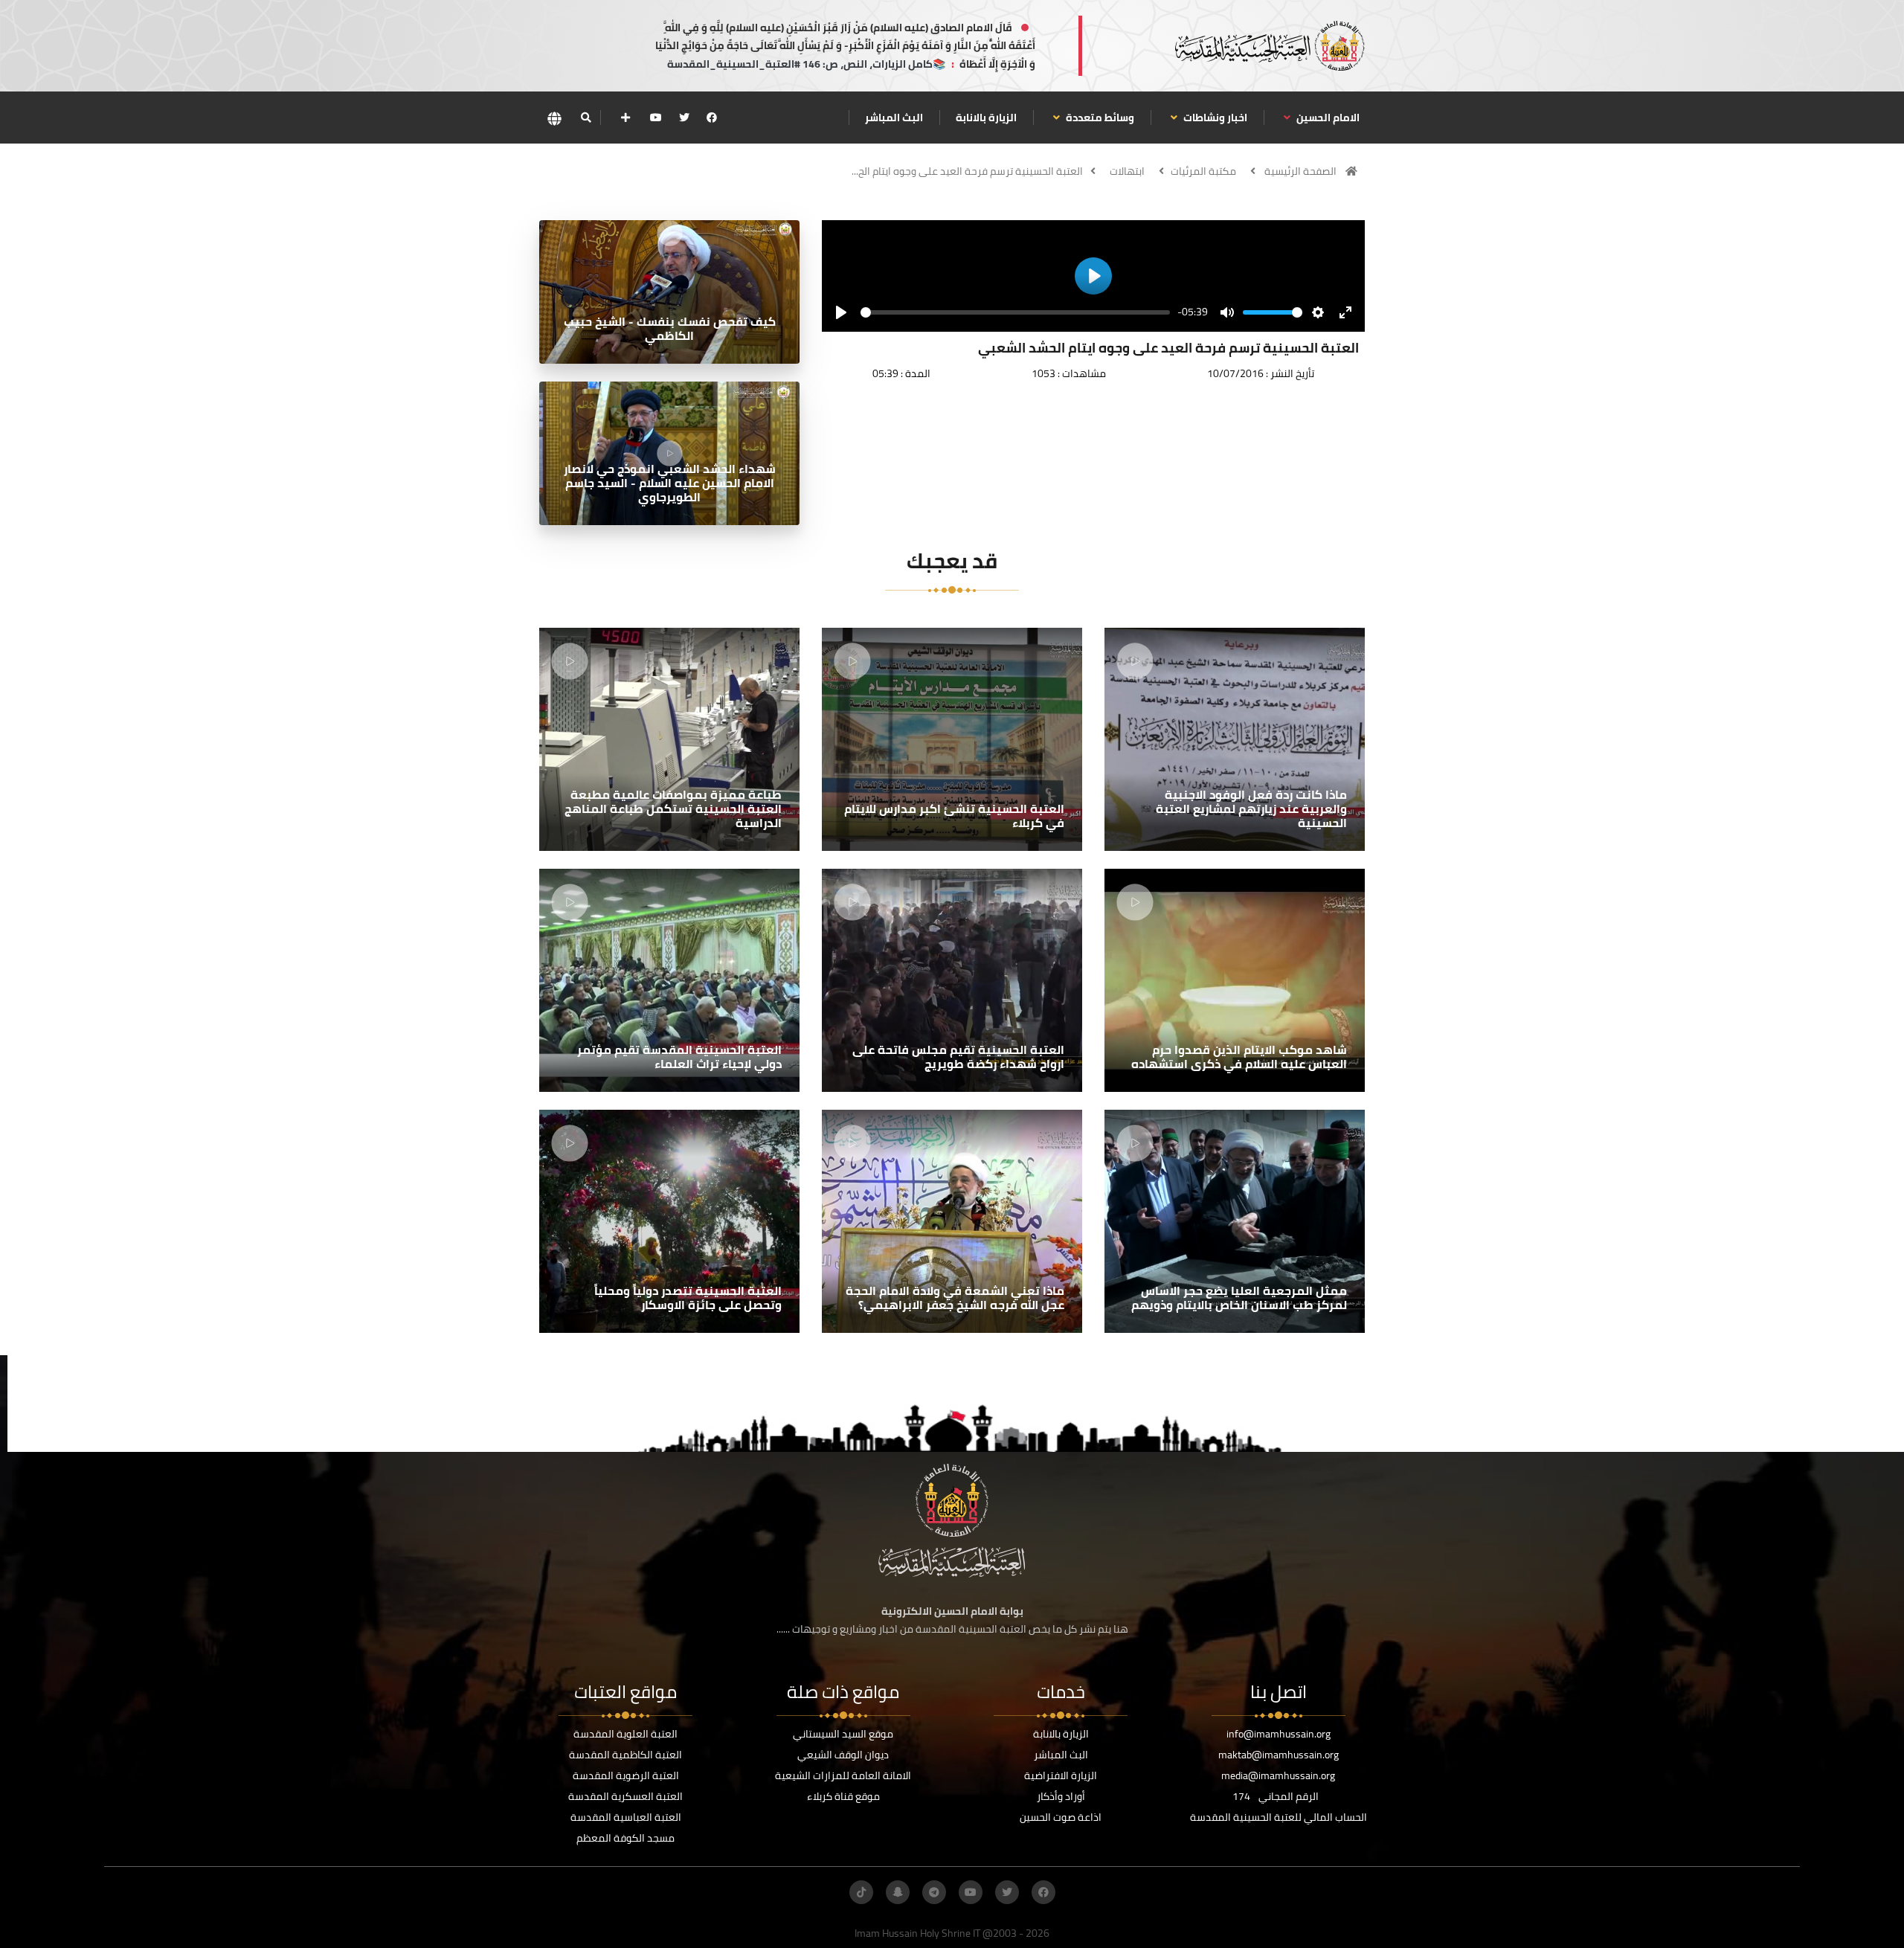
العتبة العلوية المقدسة (625, 1734)
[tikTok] (861, 1892)
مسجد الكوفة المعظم (625, 1838)
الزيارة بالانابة (986, 118)
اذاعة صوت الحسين (1061, 1817)
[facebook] (712, 118)
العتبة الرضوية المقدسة (626, 1775)
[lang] (554, 118)
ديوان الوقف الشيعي (843, 1755)
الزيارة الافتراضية (1061, 1775)
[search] (586, 118)
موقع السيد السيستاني (843, 1734)
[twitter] (684, 118)
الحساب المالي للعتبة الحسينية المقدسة (1279, 1817)
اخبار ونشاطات (1214, 118)
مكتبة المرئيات (1203, 171)
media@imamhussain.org (1278, 1775)
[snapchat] (898, 1892)
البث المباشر (894, 118)
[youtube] (656, 118)
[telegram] (934, 1892)
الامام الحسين (1327, 118)
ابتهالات (1127, 171)
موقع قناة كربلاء (843, 1796)
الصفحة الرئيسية (1300, 171)
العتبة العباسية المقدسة (626, 1817)
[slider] (1015, 312)
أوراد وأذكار (1061, 1796)
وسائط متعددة (1099, 118)
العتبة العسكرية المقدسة (625, 1796)
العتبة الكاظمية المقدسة (625, 1755)
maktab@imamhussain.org (1279, 1755)
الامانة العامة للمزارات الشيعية (843, 1775)
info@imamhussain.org (1279, 1734)
